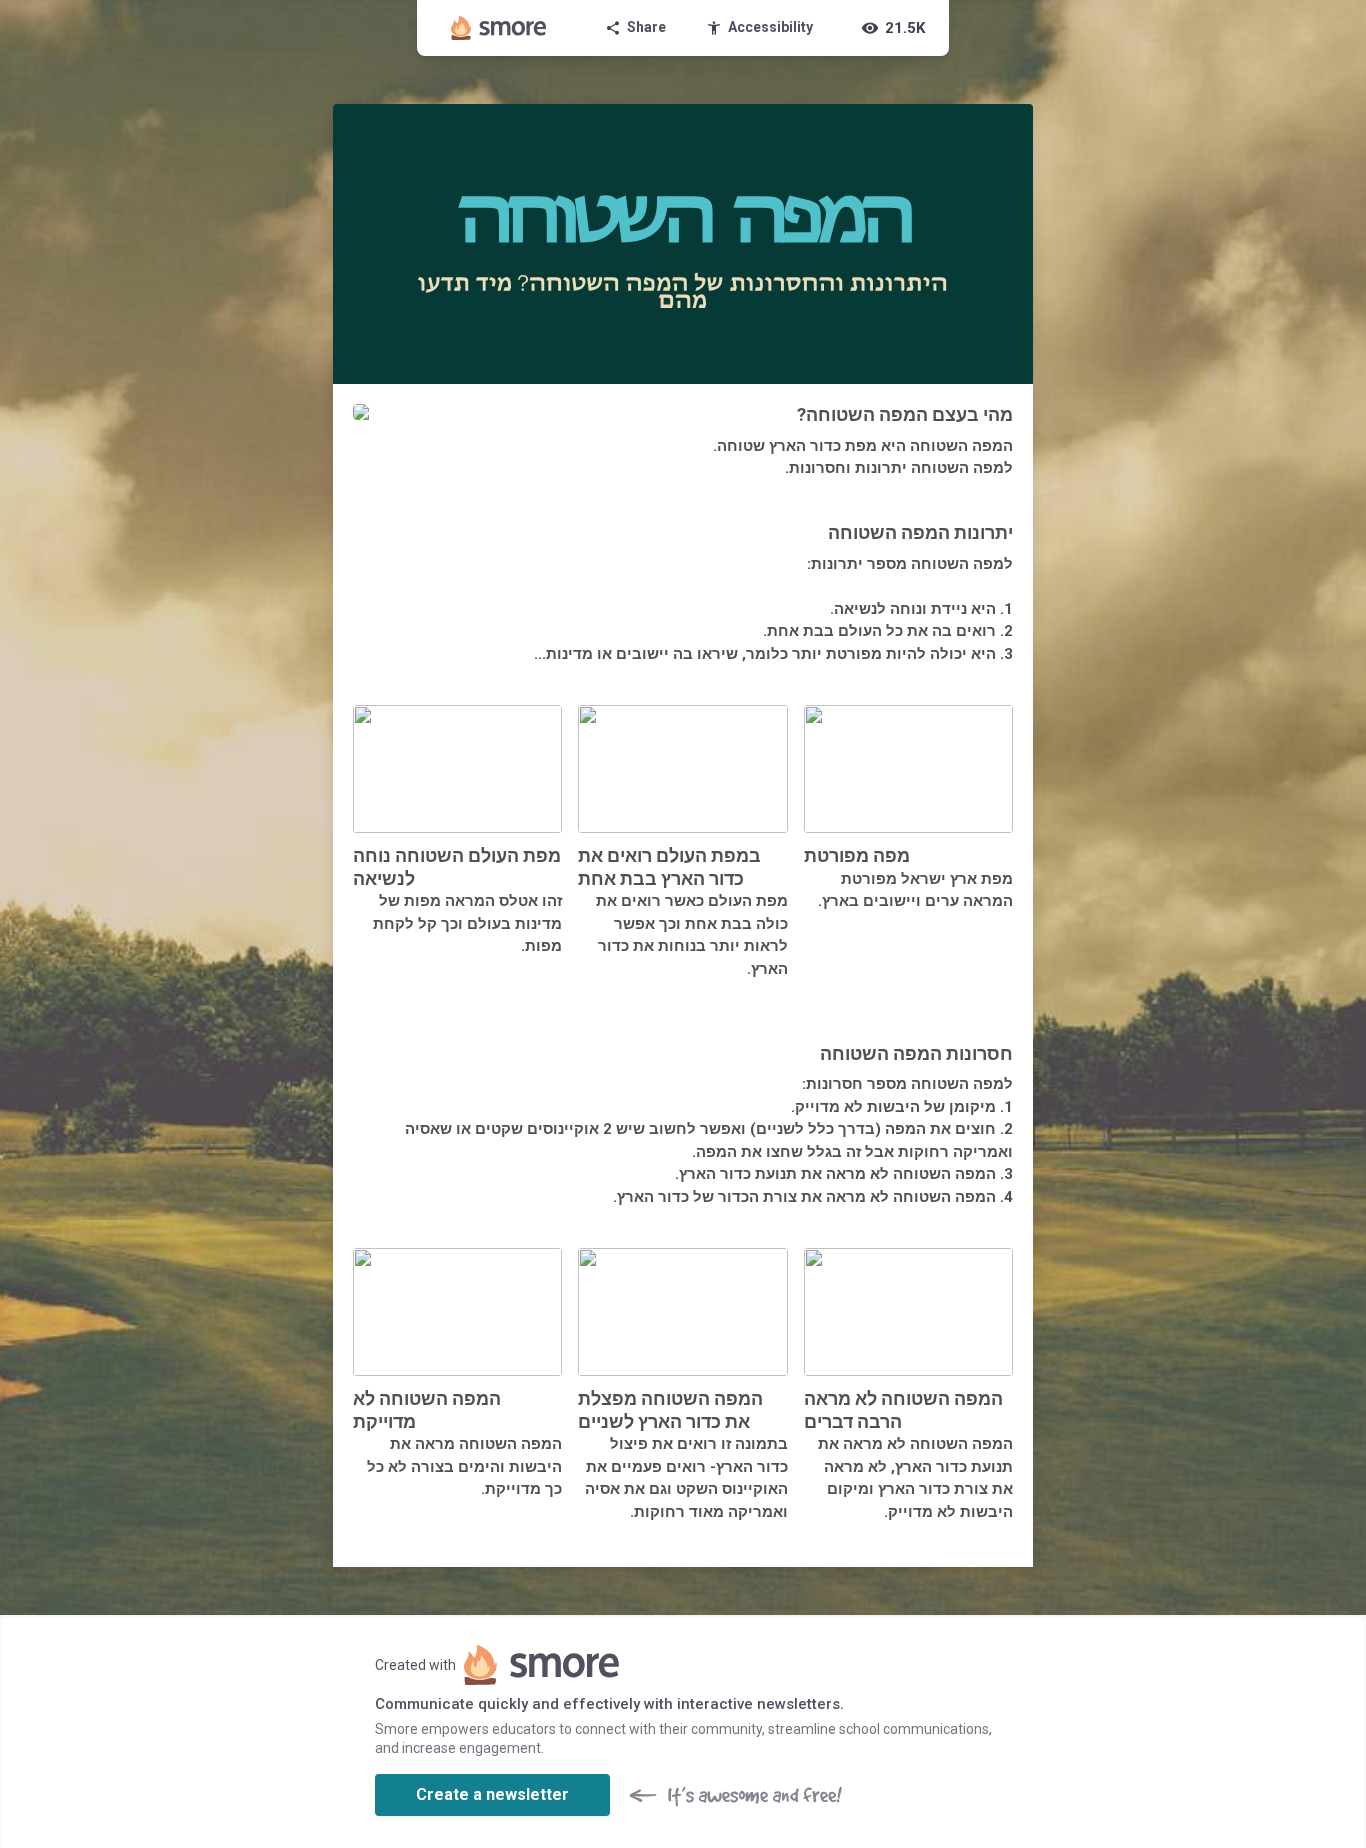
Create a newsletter (492, 1794)
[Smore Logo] (499, 28)
